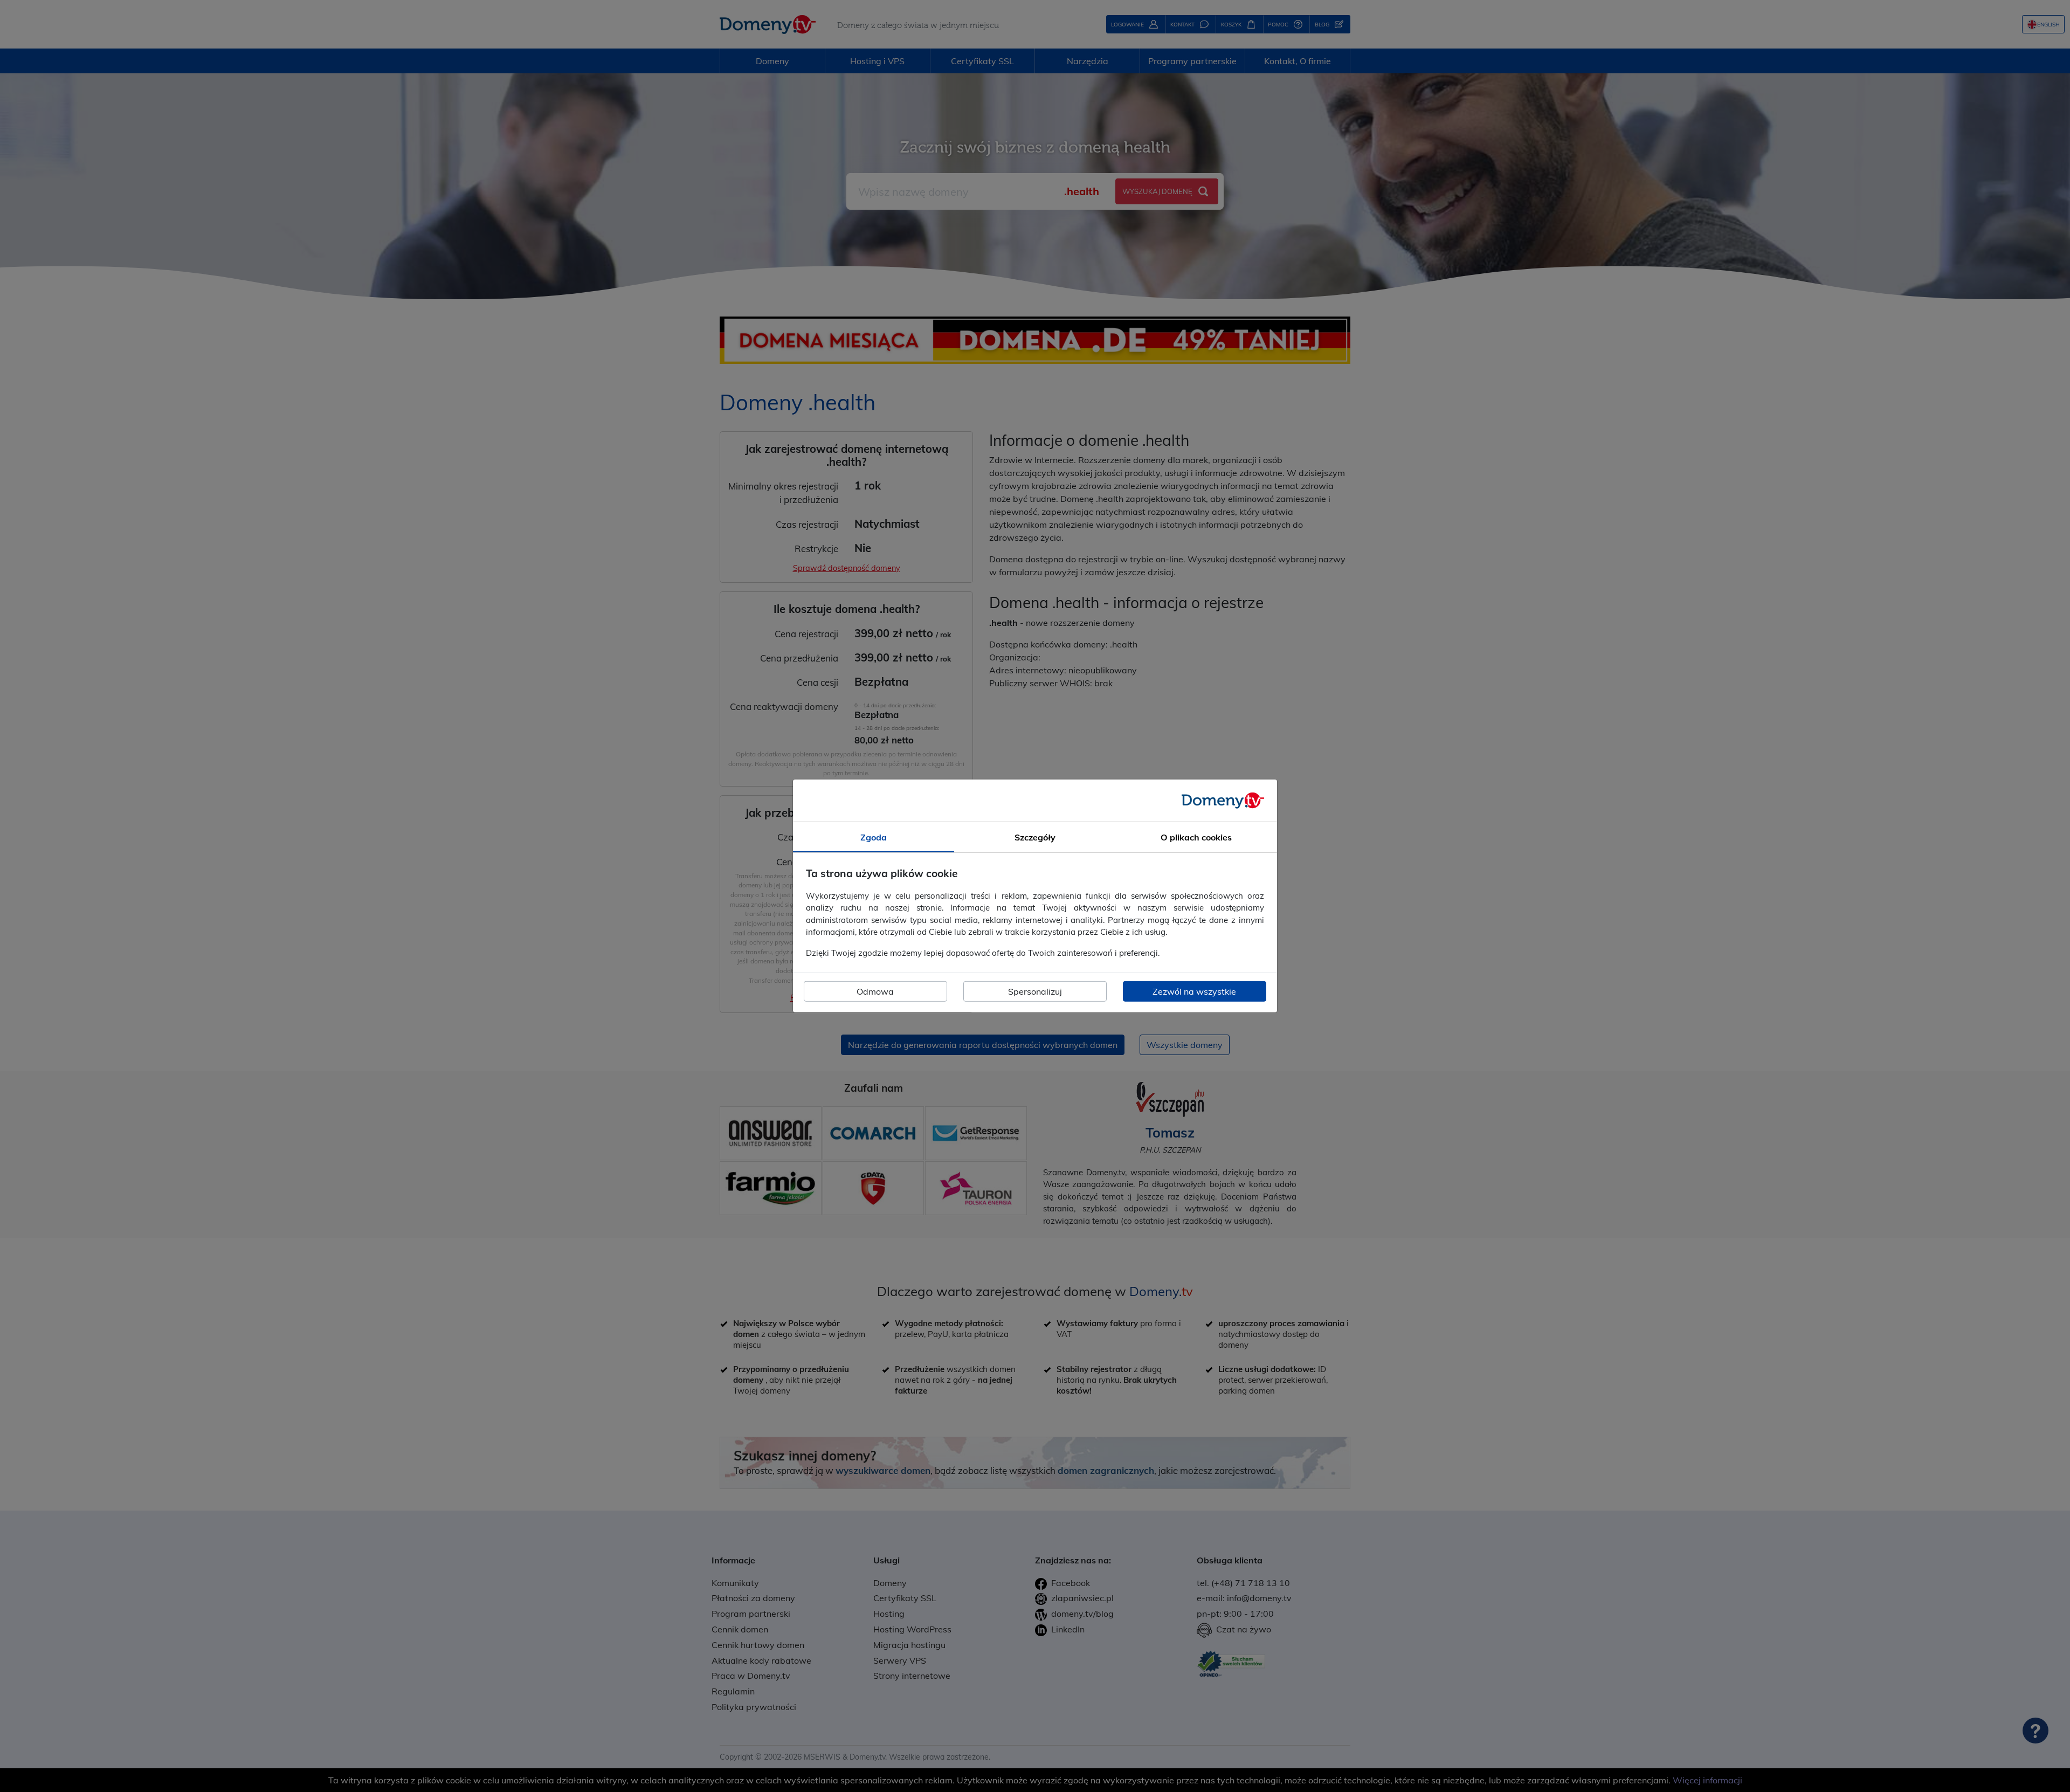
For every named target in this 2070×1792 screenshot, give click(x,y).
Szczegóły (1035, 837)
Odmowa (875, 991)
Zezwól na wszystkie (1194, 991)
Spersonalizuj (1035, 991)
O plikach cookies (1196, 837)
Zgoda (874, 837)
